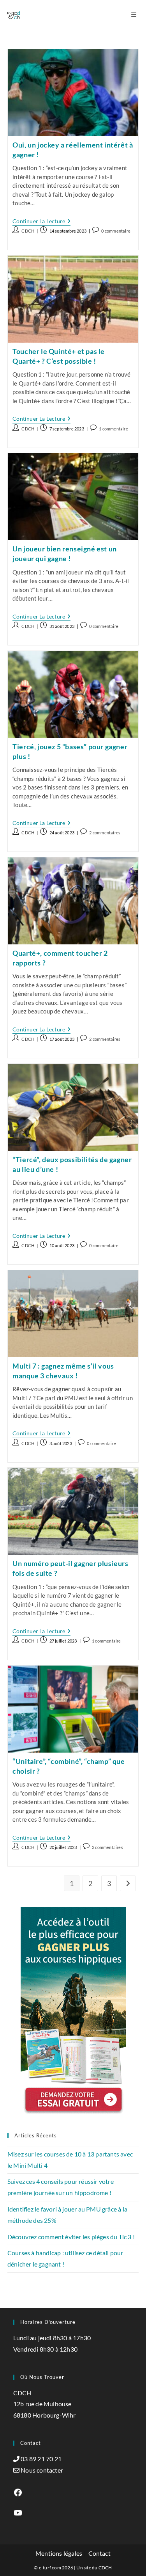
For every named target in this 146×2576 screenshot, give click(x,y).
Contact (99, 2553)
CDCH (28, 231)
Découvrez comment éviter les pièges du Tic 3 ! (71, 2237)
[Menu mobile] (135, 14)
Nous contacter (42, 2470)
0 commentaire (116, 231)
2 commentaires (105, 833)
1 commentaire (113, 429)
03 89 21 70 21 (41, 2459)
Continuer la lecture (41, 222)
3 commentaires (107, 1847)
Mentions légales (59, 2553)
